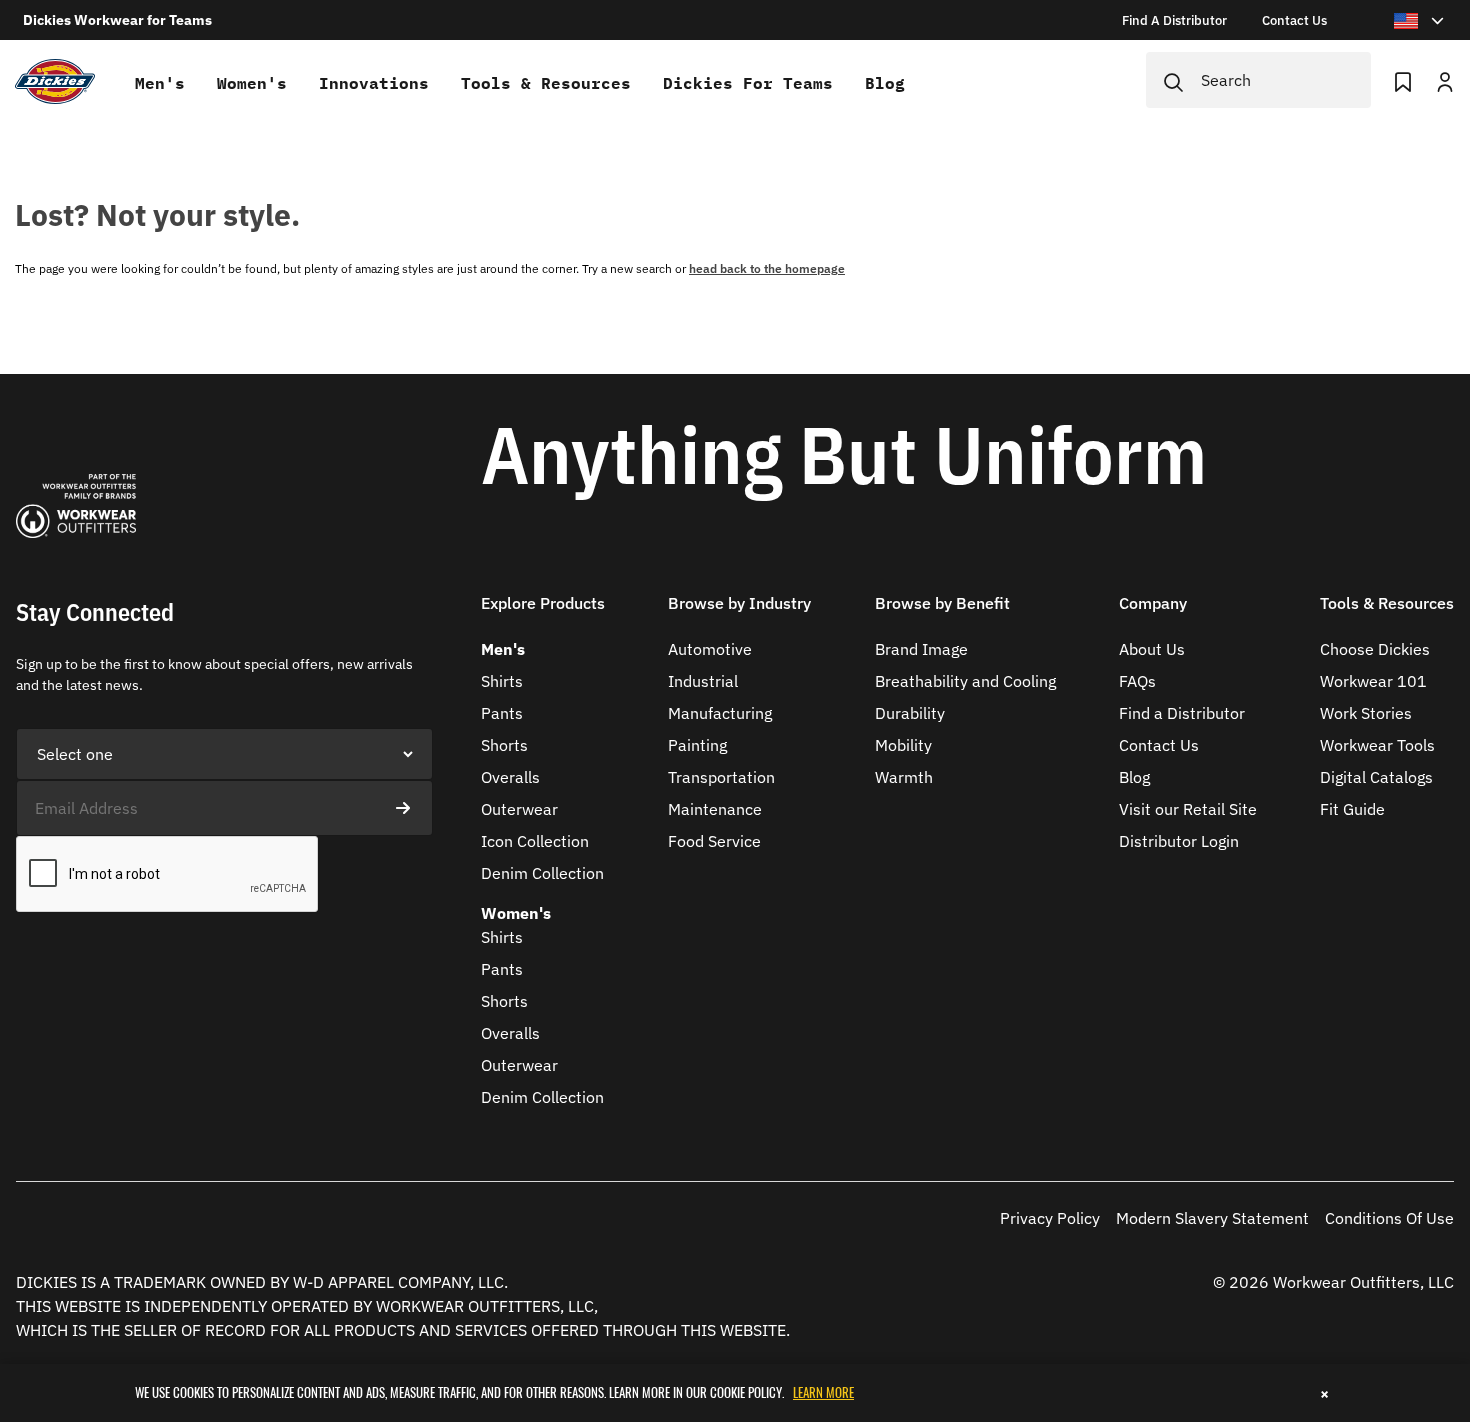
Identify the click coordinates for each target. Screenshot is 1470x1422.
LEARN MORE (823, 1392)
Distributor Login (1179, 841)
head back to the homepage (767, 268)
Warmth (904, 777)
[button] (543, 615)
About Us (1152, 649)
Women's (252, 83)
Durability (910, 713)
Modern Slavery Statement (1212, 1218)
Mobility (903, 745)
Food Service (714, 841)
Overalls (510, 777)
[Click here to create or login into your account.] (1445, 80)
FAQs (1137, 681)
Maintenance (715, 809)
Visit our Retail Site (1188, 809)
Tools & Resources (546, 83)
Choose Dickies (1375, 649)
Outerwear (519, 809)
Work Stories (1366, 713)
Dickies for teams (748, 83)
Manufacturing (720, 713)
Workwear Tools (1377, 745)
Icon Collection (535, 841)
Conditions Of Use (1389, 1218)
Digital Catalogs (1376, 777)
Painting (697, 745)
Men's (160, 83)
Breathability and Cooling (965, 681)
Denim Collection (542, 873)
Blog (885, 83)
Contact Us (1159, 745)
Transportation (721, 777)
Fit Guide (1352, 809)
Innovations (374, 83)
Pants (502, 713)
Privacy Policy (1050, 1218)
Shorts (504, 745)
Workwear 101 (1373, 681)
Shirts (502, 681)
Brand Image (921, 649)
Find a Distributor (1182, 713)
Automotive (710, 649)
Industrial (703, 681)
